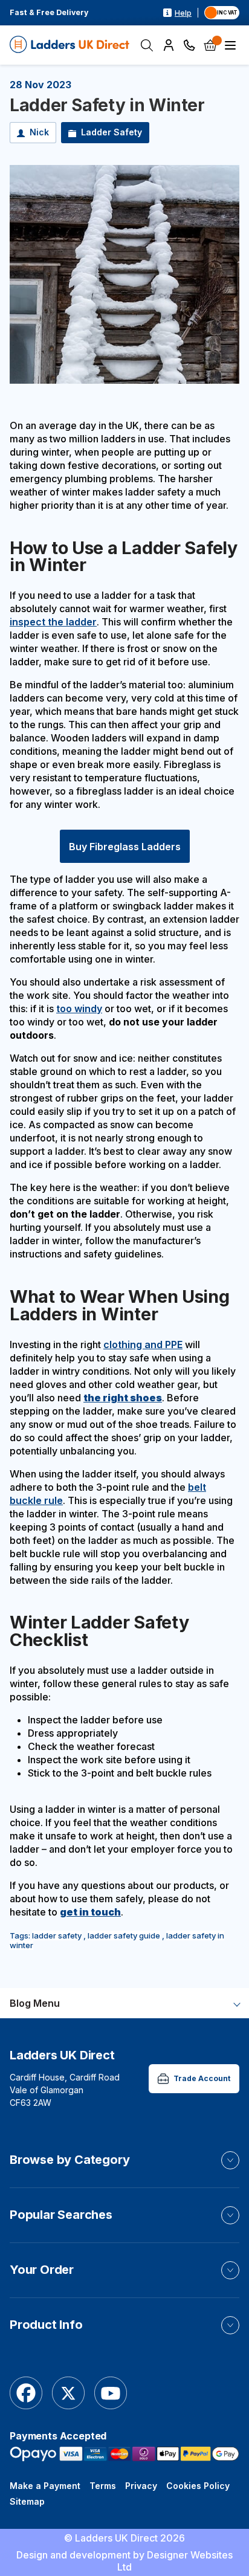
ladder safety (57, 1935)
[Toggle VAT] (222, 13)
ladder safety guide (124, 1935)
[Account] (169, 45)
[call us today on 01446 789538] (189, 45)
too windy (79, 1009)
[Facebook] (26, 2394)
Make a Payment (45, 2486)
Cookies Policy (198, 2486)
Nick (39, 132)
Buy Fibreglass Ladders (125, 847)
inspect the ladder (53, 622)
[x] (68, 2394)
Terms (103, 2486)
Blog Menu (35, 2003)
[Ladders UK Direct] (70, 45)
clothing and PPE (143, 1344)
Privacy (141, 2486)
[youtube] (111, 2394)
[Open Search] (147, 45)
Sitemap (27, 2501)
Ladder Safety (112, 132)
